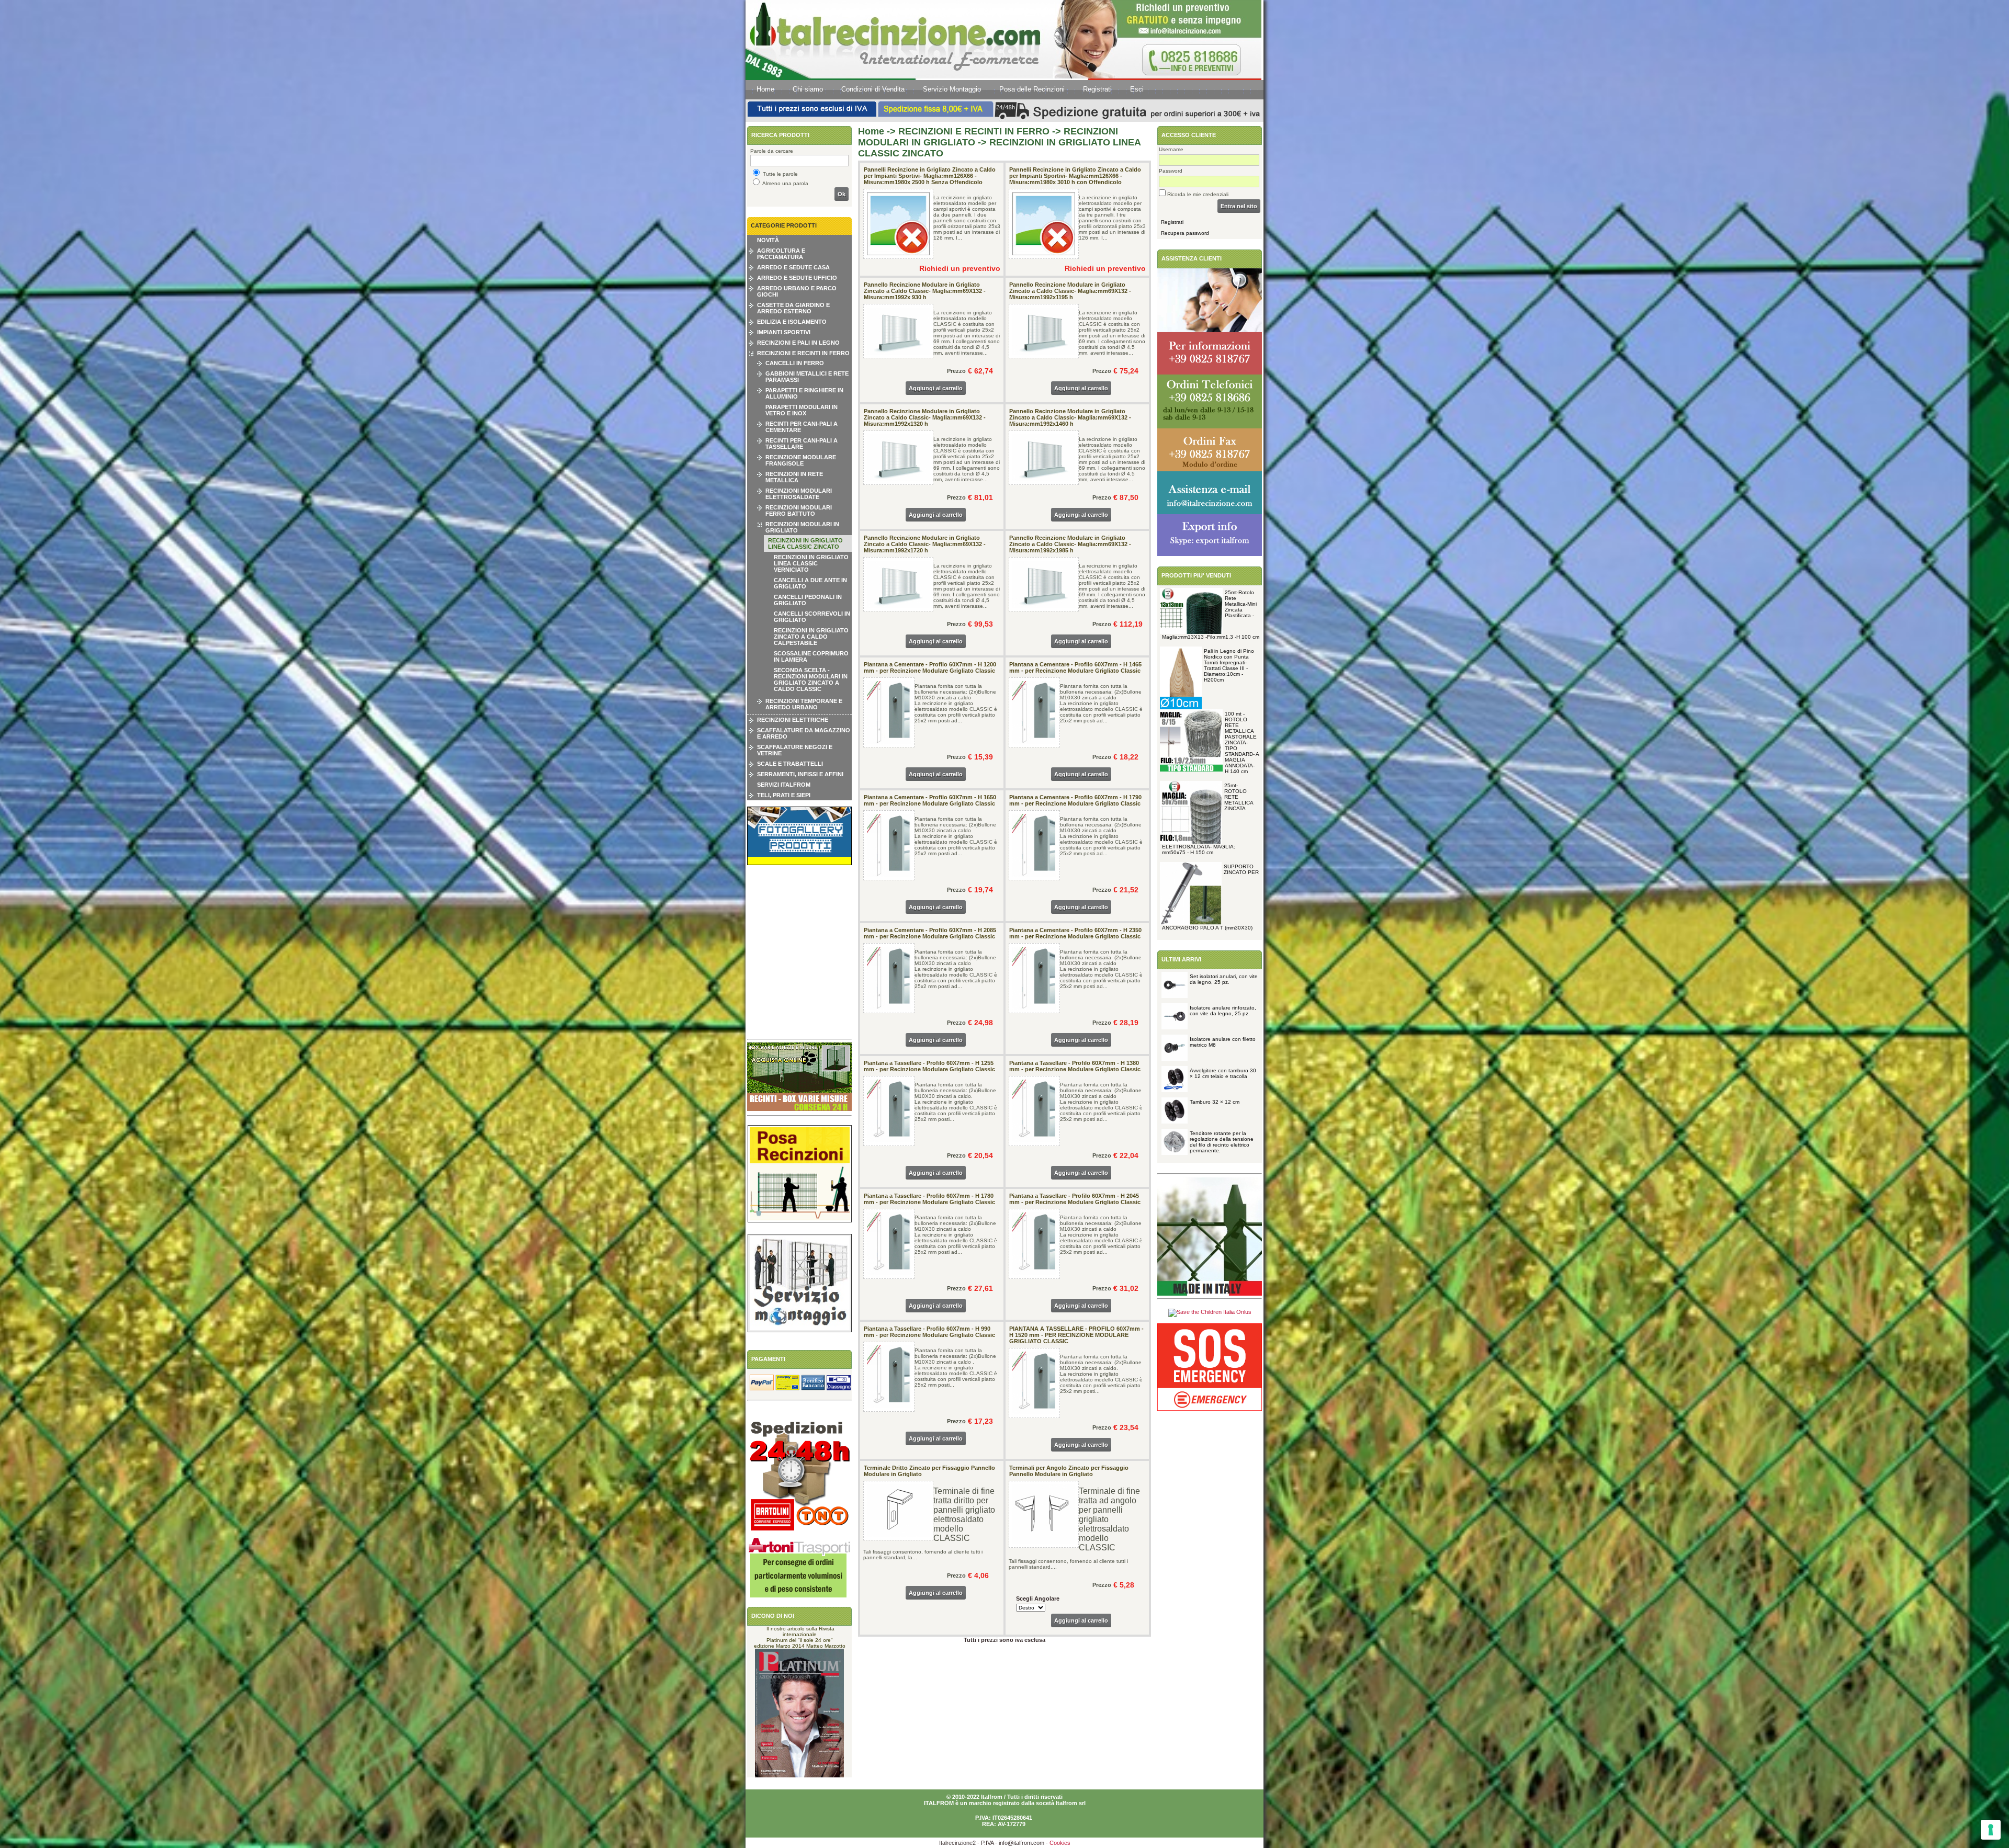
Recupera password (1185, 233)
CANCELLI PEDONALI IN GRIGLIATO (808, 600)
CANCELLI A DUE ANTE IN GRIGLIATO (810, 583)
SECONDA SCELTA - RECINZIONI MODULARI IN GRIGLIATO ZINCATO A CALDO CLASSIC (811, 679)
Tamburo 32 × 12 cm (1215, 1102)
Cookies (1060, 1843)
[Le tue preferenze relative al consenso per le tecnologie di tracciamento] (1991, 1830)
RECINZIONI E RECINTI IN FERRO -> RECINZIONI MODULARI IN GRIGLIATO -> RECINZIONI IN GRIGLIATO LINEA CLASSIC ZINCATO (999, 142)
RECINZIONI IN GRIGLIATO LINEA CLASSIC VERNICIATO (811, 563)
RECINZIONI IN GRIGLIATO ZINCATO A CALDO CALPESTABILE (811, 637)
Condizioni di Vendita (873, 89)
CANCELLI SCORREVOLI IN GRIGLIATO (812, 617)
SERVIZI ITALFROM (784, 785)
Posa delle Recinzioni (1032, 89)
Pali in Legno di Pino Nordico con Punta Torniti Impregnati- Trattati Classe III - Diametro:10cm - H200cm (1229, 665)
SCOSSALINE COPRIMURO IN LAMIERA (811, 656)
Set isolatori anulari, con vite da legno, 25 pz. (1224, 979)
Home (765, 89)
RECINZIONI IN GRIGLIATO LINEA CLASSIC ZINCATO (805, 543)
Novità (768, 240)
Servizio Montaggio (952, 89)
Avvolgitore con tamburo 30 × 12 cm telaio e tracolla (1223, 1073)
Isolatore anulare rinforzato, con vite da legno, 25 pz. (1223, 1011)
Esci (1137, 89)
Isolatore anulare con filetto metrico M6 (1223, 1042)
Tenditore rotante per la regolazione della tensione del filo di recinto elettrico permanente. (1222, 1142)
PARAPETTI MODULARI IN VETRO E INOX (802, 410)
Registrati (1097, 89)
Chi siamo (808, 89)
